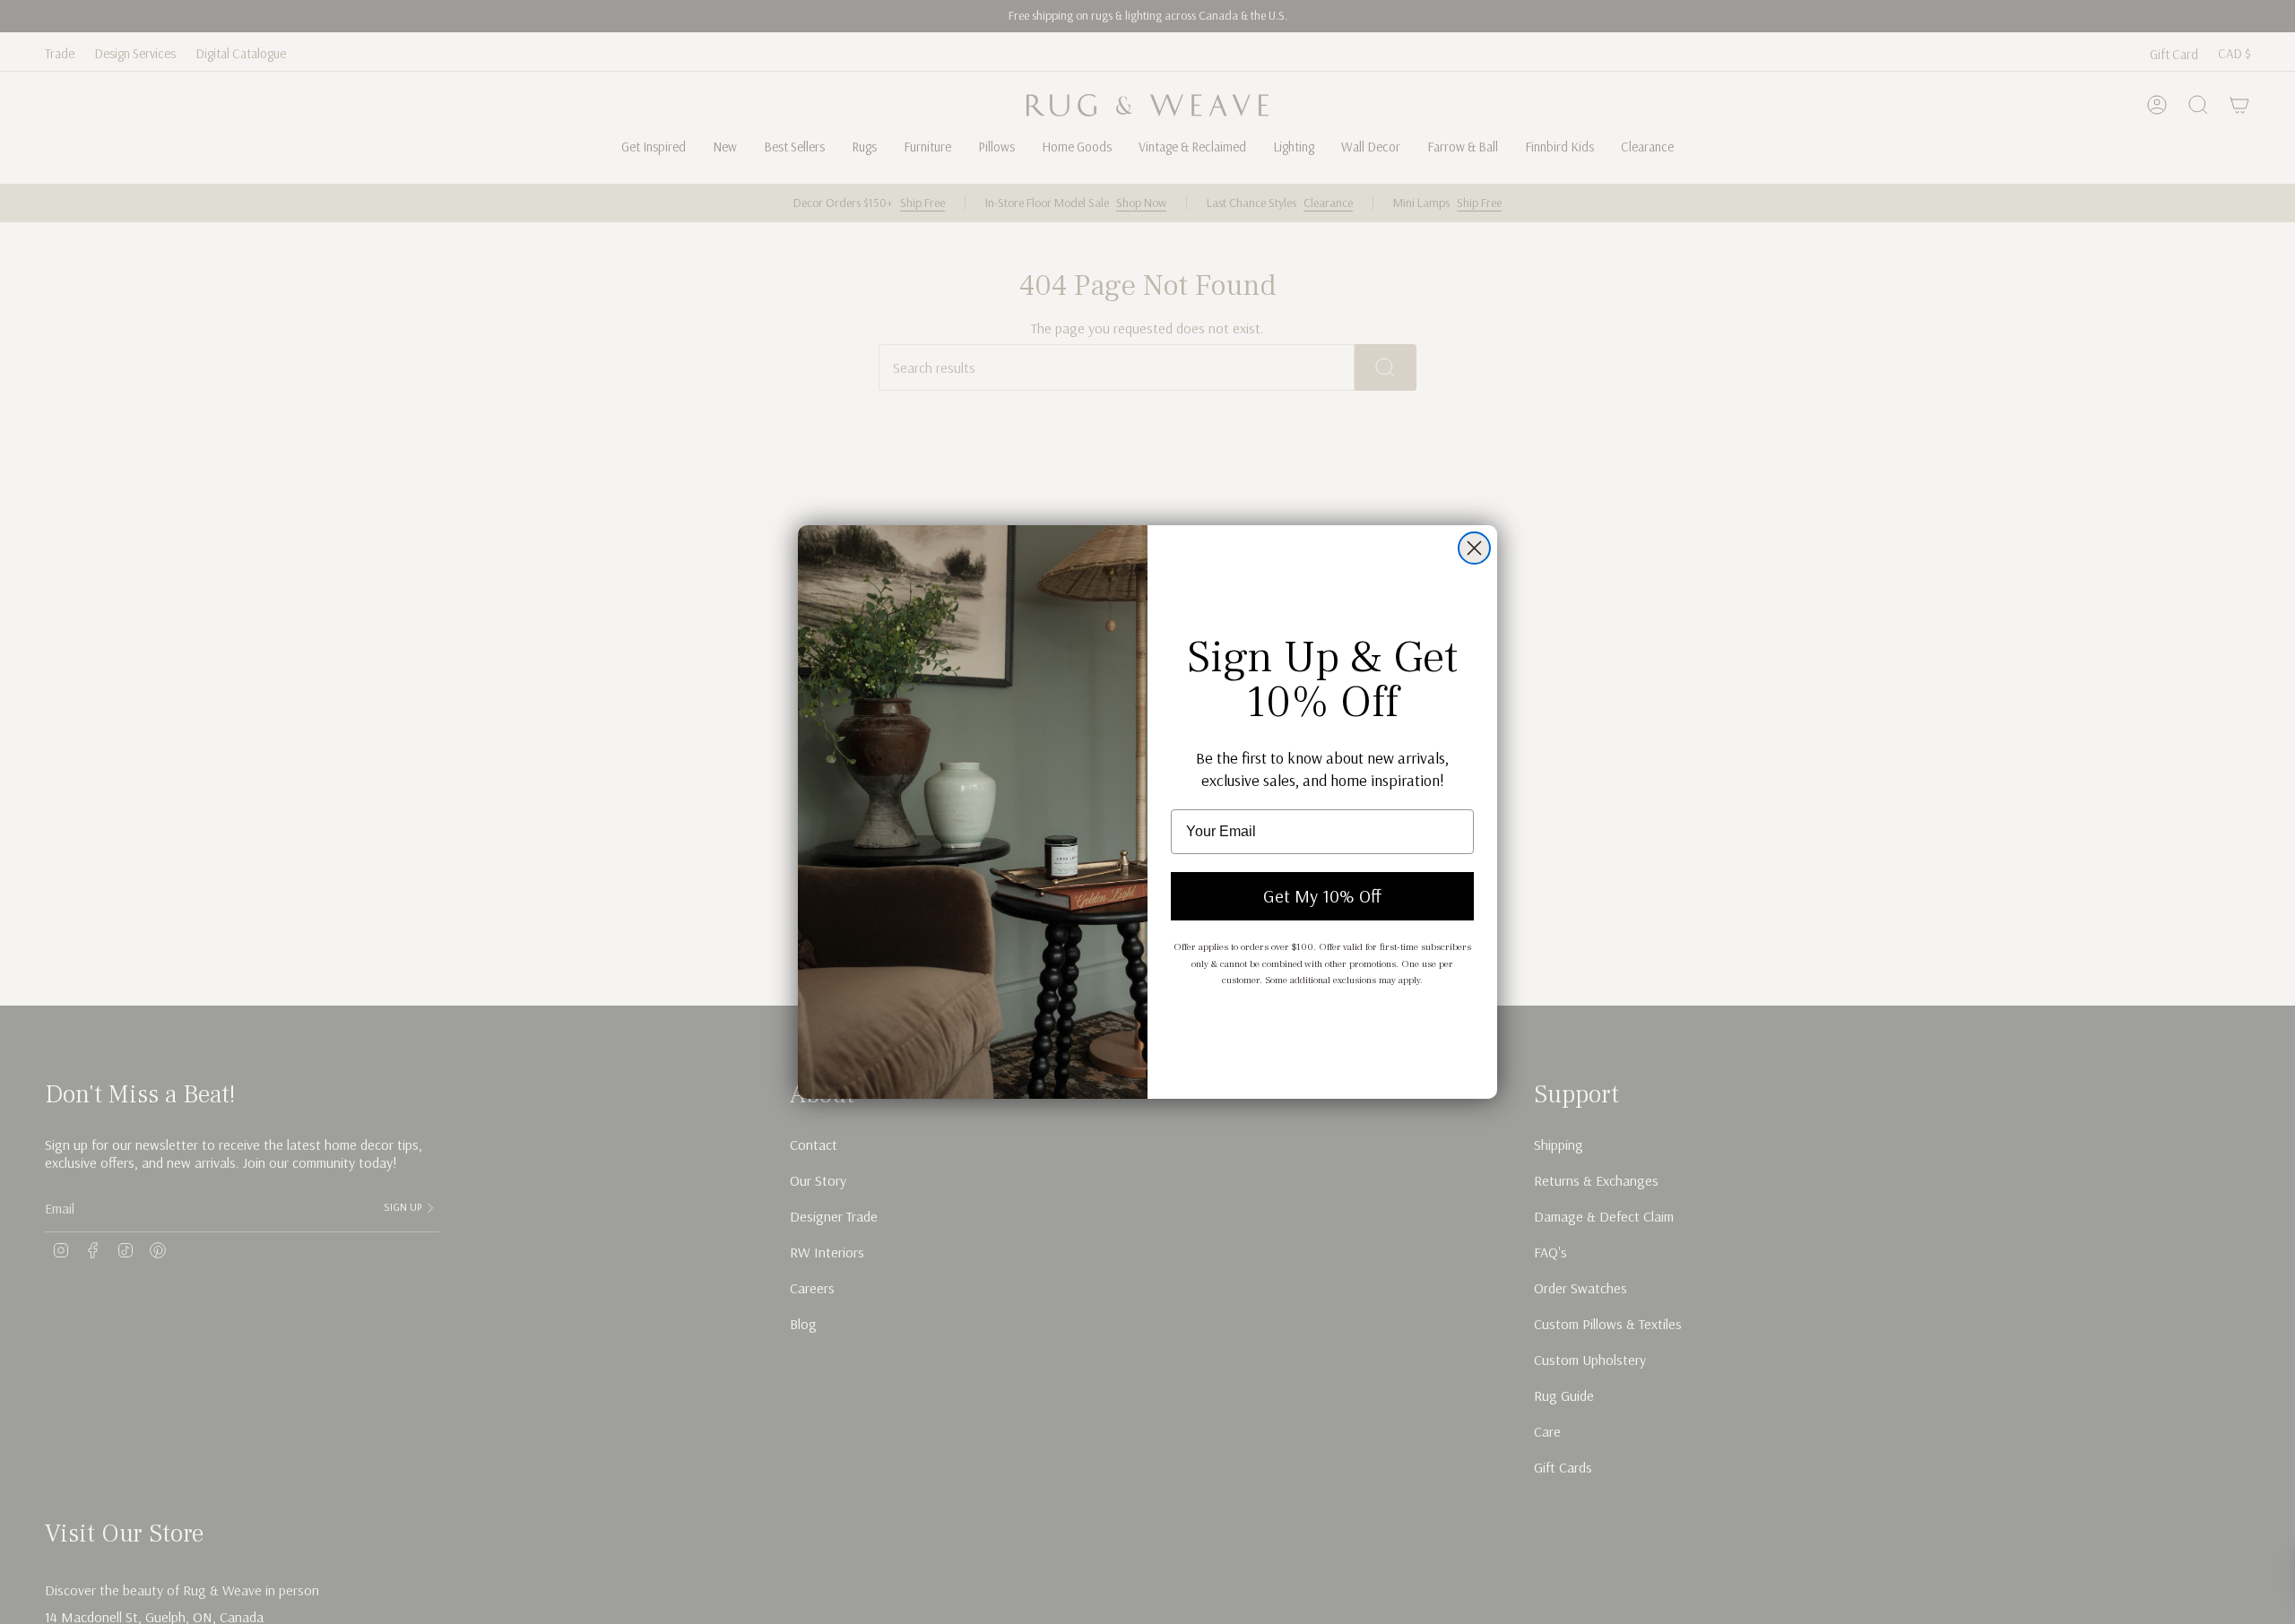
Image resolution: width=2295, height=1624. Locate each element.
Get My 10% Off (1322, 896)
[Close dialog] (1474, 548)
